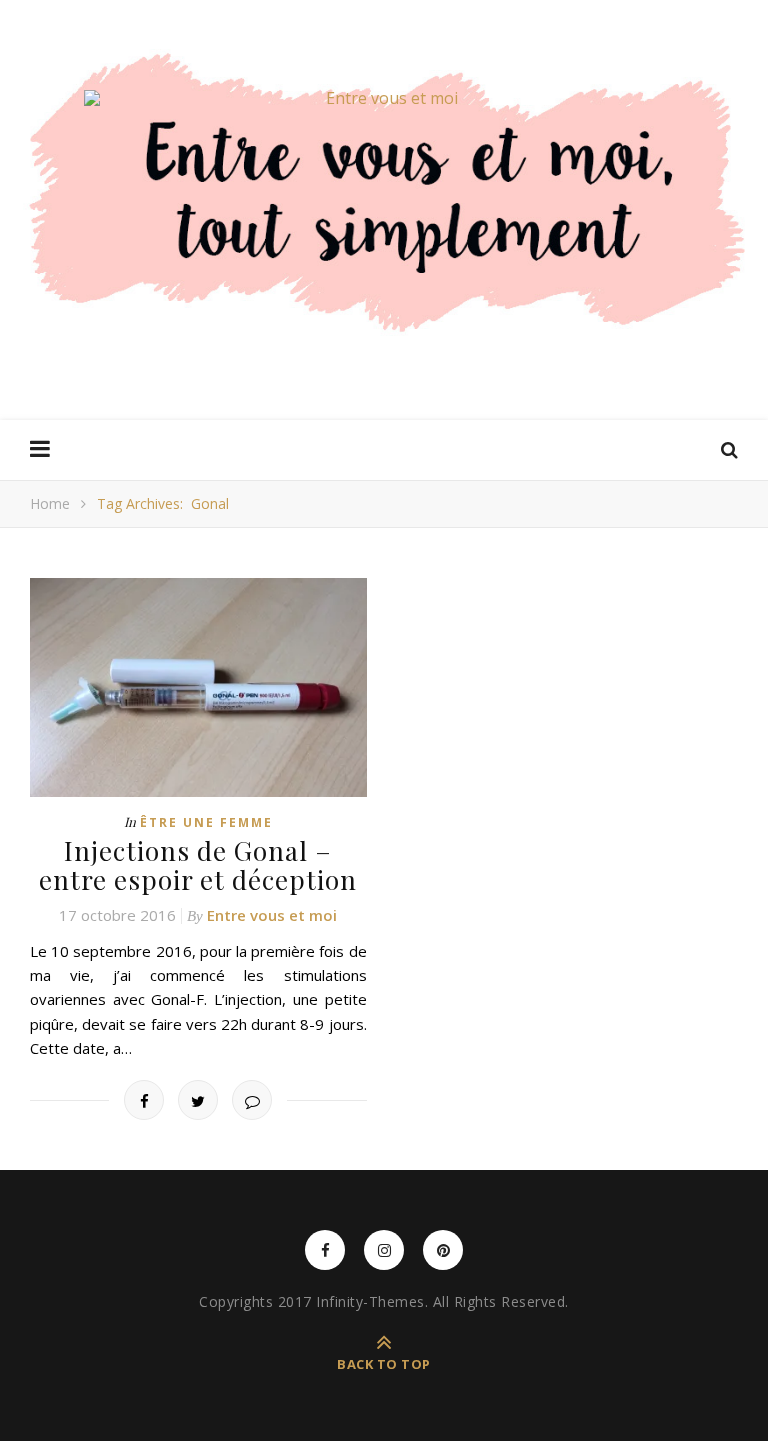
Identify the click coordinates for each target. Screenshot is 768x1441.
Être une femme (206, 822)
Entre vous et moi (272, 915)
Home (50, 503)
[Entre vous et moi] (384, 98)
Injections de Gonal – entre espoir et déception (198, 865)
